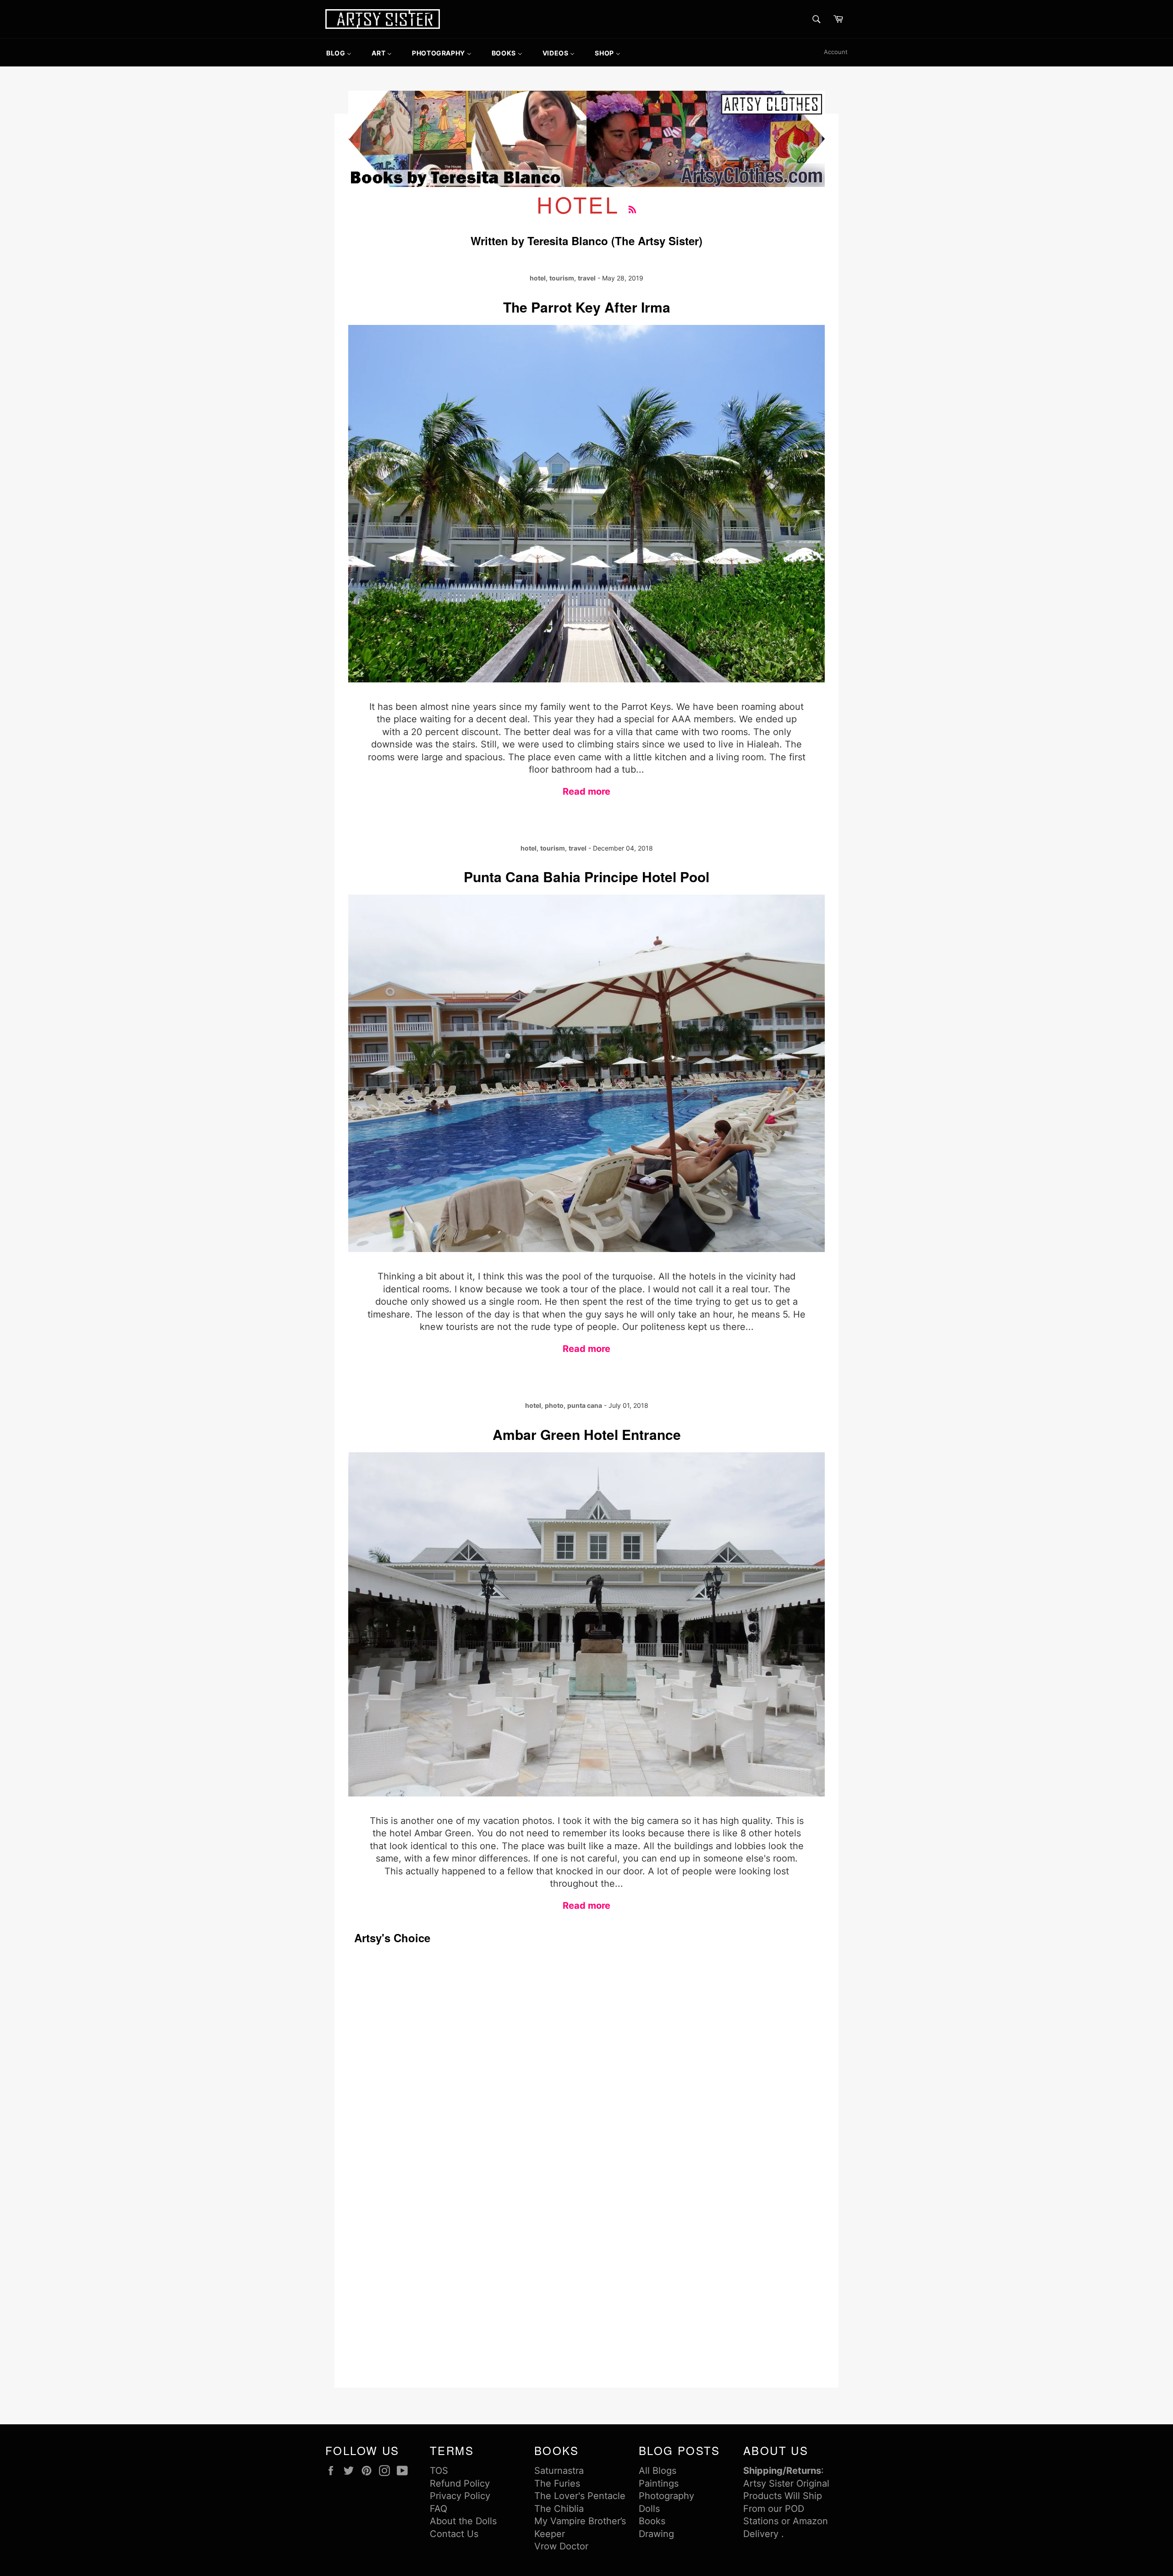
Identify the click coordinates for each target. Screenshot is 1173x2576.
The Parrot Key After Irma (587, 307)
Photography (666, 2496)
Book (650, 2521)
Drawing (656, 2534)
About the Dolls (463, 2521)
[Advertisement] (392, 2090)
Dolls (649, 2509)
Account (836, 52)
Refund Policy (460, 2483)
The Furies (557, 2483)
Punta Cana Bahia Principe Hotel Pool (586, 876)
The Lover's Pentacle (580, 2496)
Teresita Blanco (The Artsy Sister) (615, 241)
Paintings (659, 2483)
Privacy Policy (460, 2496)
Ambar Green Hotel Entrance (587, 1434)
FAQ (439, 2509)
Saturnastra (559, 2471)
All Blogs (658, 2471)
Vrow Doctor (561, 2546)
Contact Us (454, 2534)
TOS (439, 2471)
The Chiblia (559, 2509)
